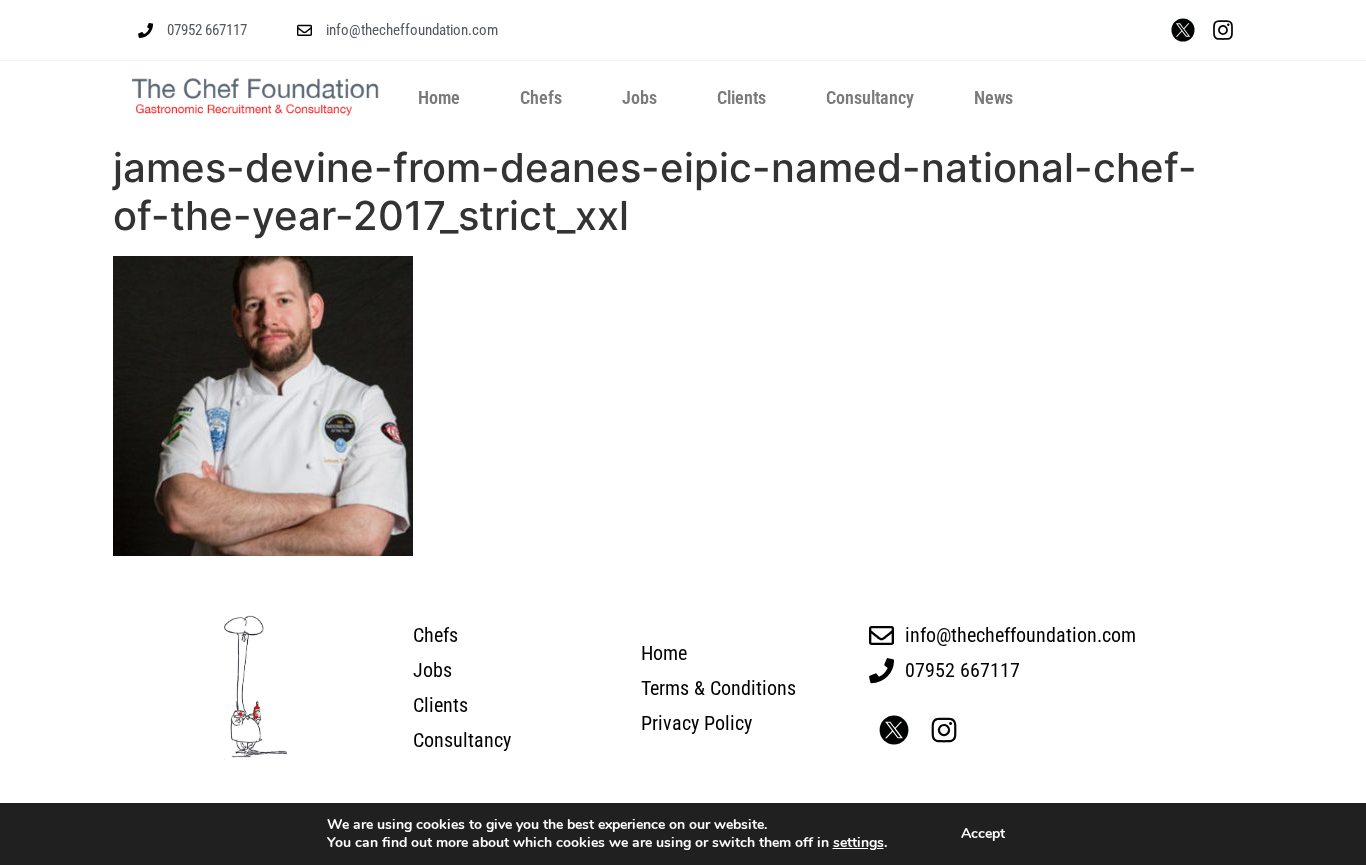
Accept (983, 833)
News (993, 97)
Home (439, 97)
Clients (741, 97)
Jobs (639, 97)
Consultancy (870, 97)
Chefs (541, 97)
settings (858, 843)
